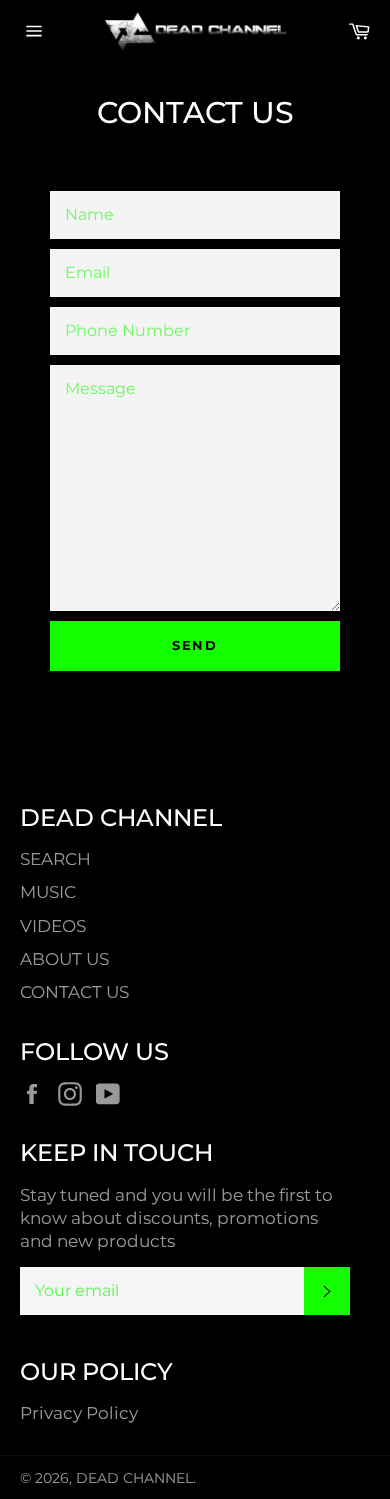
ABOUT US (64, 959)
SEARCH (55, 859)
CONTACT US (74, 992)
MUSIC (48, 892)
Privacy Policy (79, 1413)
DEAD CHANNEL (134, 1478)
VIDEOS (53, 926)
